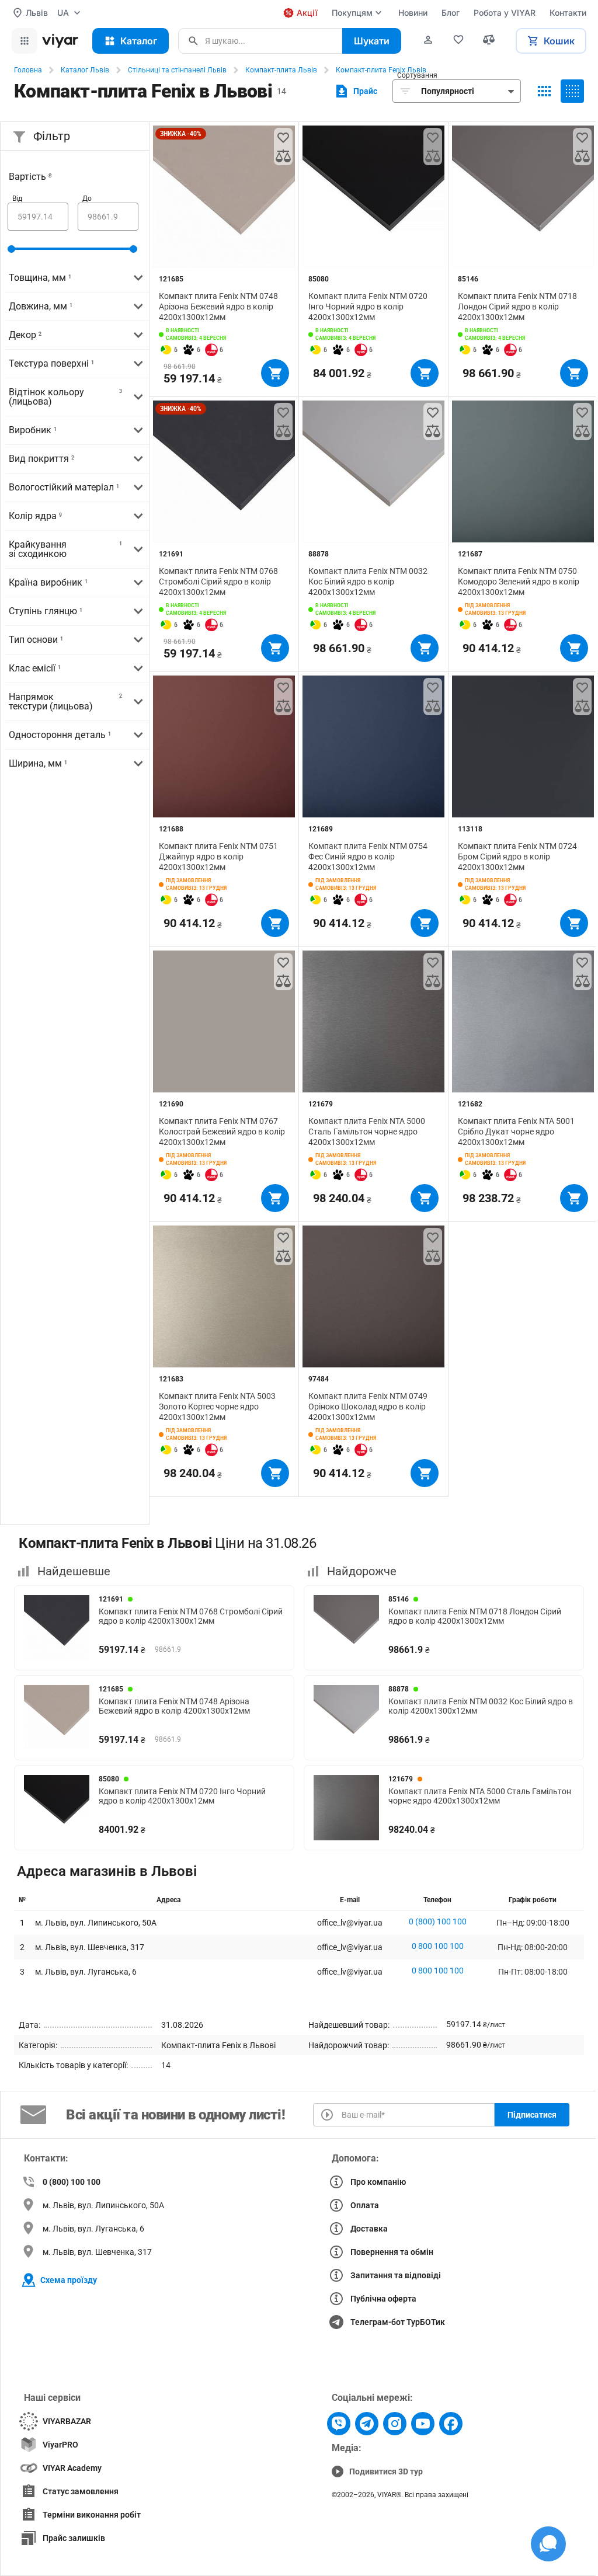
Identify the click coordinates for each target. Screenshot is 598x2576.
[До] (108, 217)
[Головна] (60, 41)
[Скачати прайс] (355, 91)
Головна (28, 70)
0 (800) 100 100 (438, 1921)
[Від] (38, 217)
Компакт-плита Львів (281, 70)
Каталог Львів (85, 70)
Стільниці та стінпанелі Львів (177, 70)
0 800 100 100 (438, 1946)
